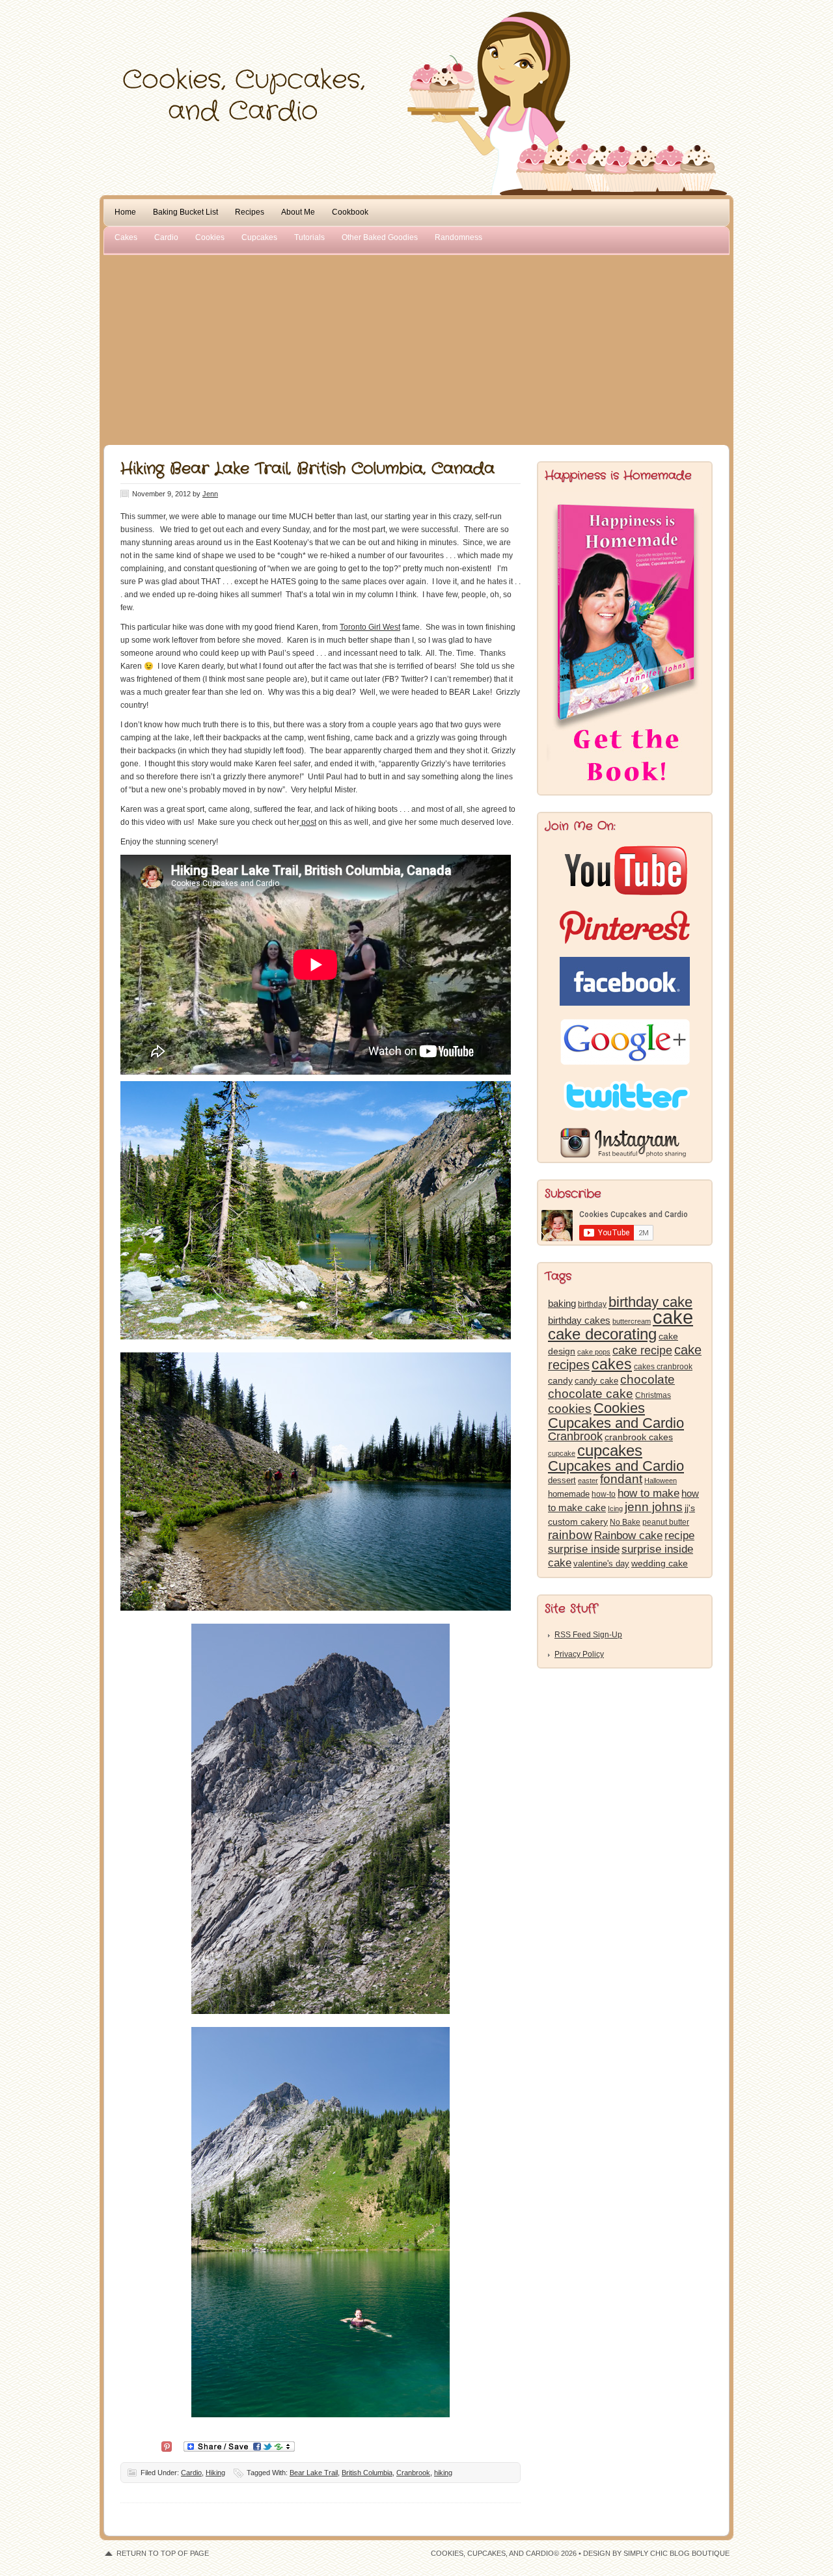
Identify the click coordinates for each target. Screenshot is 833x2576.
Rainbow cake (628, 1535)
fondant (621, 1479)
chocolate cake (591, 1394)
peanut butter (666, 1522)
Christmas (653, 1395)
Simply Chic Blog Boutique (676, 2553)
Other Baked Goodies (380, 237)
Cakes (126, 237)
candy (560, 1381)
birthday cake (650, 1302)
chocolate (648, 1379)
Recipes (250, 212)
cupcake (562, 1453)
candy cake (596, 1381)
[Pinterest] (167, 2446)
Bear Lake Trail (314, 2473)
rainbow (570, 1535)
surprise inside (584, 1549)
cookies (570, 1409)
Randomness (458, 237)
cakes (612, 1364)
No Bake (625, 1522)
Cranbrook (413, 2473)
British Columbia (367, 2473)
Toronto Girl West (370, 627)
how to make (649, 1493)
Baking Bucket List (185, 212)
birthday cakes (579, 1321)
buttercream (632, 1321)
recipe (679, 1536)
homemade (569, 1494)
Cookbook (350, 212)
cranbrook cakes (639, 1437)
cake (673, 1317)
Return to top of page (163, 2553)
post (308, 822)
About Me (298, 212)
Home (125, 212)
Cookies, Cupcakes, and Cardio (416, 37)
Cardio (166, 237)
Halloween (661, 1481)
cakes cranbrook (663, 1367)
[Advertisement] (416, 347)
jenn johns (654, 1507)
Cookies (210, 237)
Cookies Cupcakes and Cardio (616, 1415)
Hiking (215, 2473)
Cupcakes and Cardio (616, 1466)
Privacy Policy (579, 1654)
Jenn (210, 494)
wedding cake (660, 1563)
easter (588, 1481)
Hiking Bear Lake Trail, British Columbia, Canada (307, 469)
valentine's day (601, 1563)
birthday (592, 1304)
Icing (615, 1509)
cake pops (594, 1352)
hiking (443, 2473)
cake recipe (642, 1350)
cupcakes (610, 1451)
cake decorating (602, 1334)
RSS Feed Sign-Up (588, 1635)
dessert (562, 1480)
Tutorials (309, 237)
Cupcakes (259, 237)
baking (562, 1304)
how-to (604, 1494)
